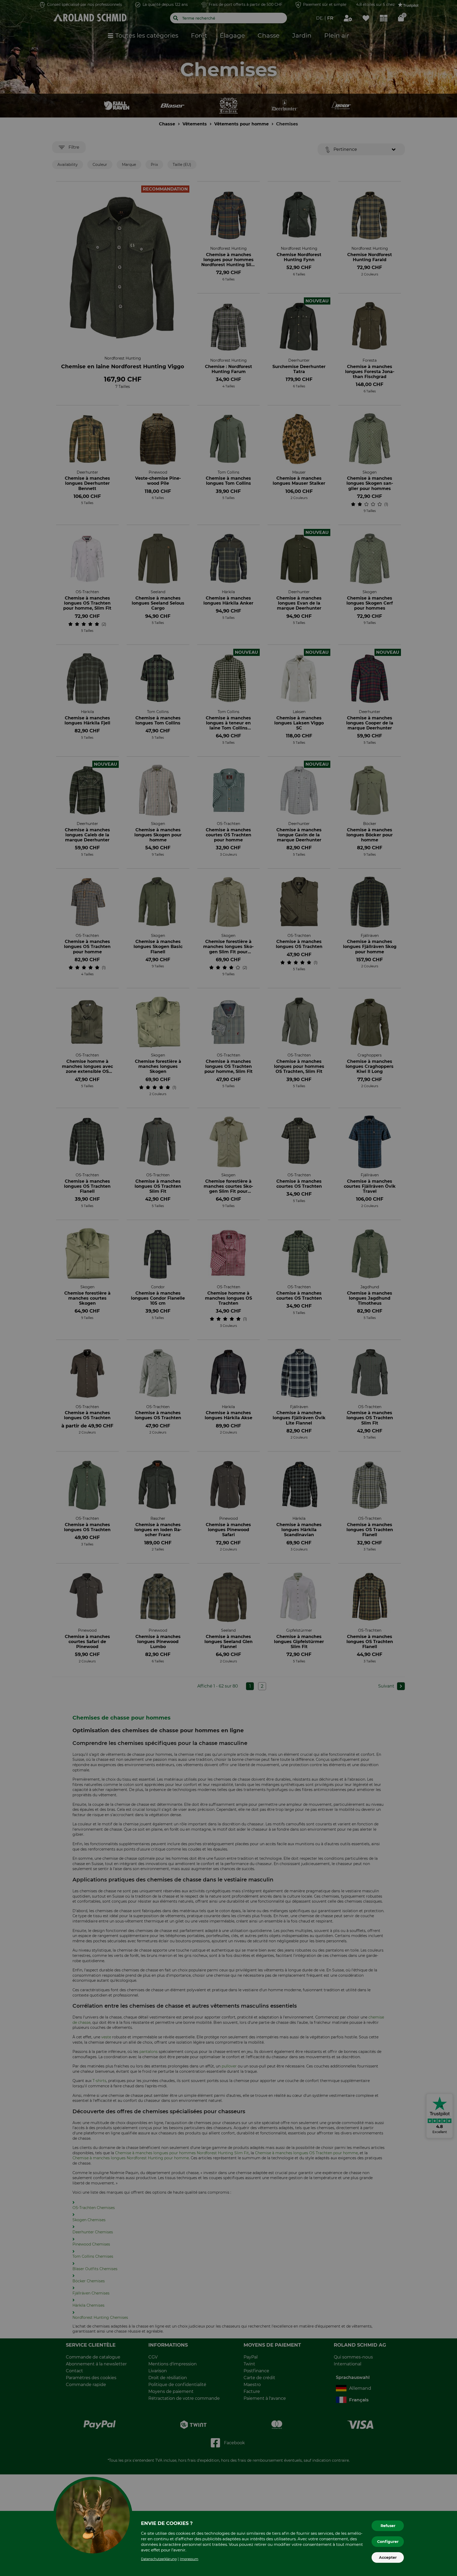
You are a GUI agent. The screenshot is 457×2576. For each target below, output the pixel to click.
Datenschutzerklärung (159, 2559)
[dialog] (229, 1288)
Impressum (189, 2559)
